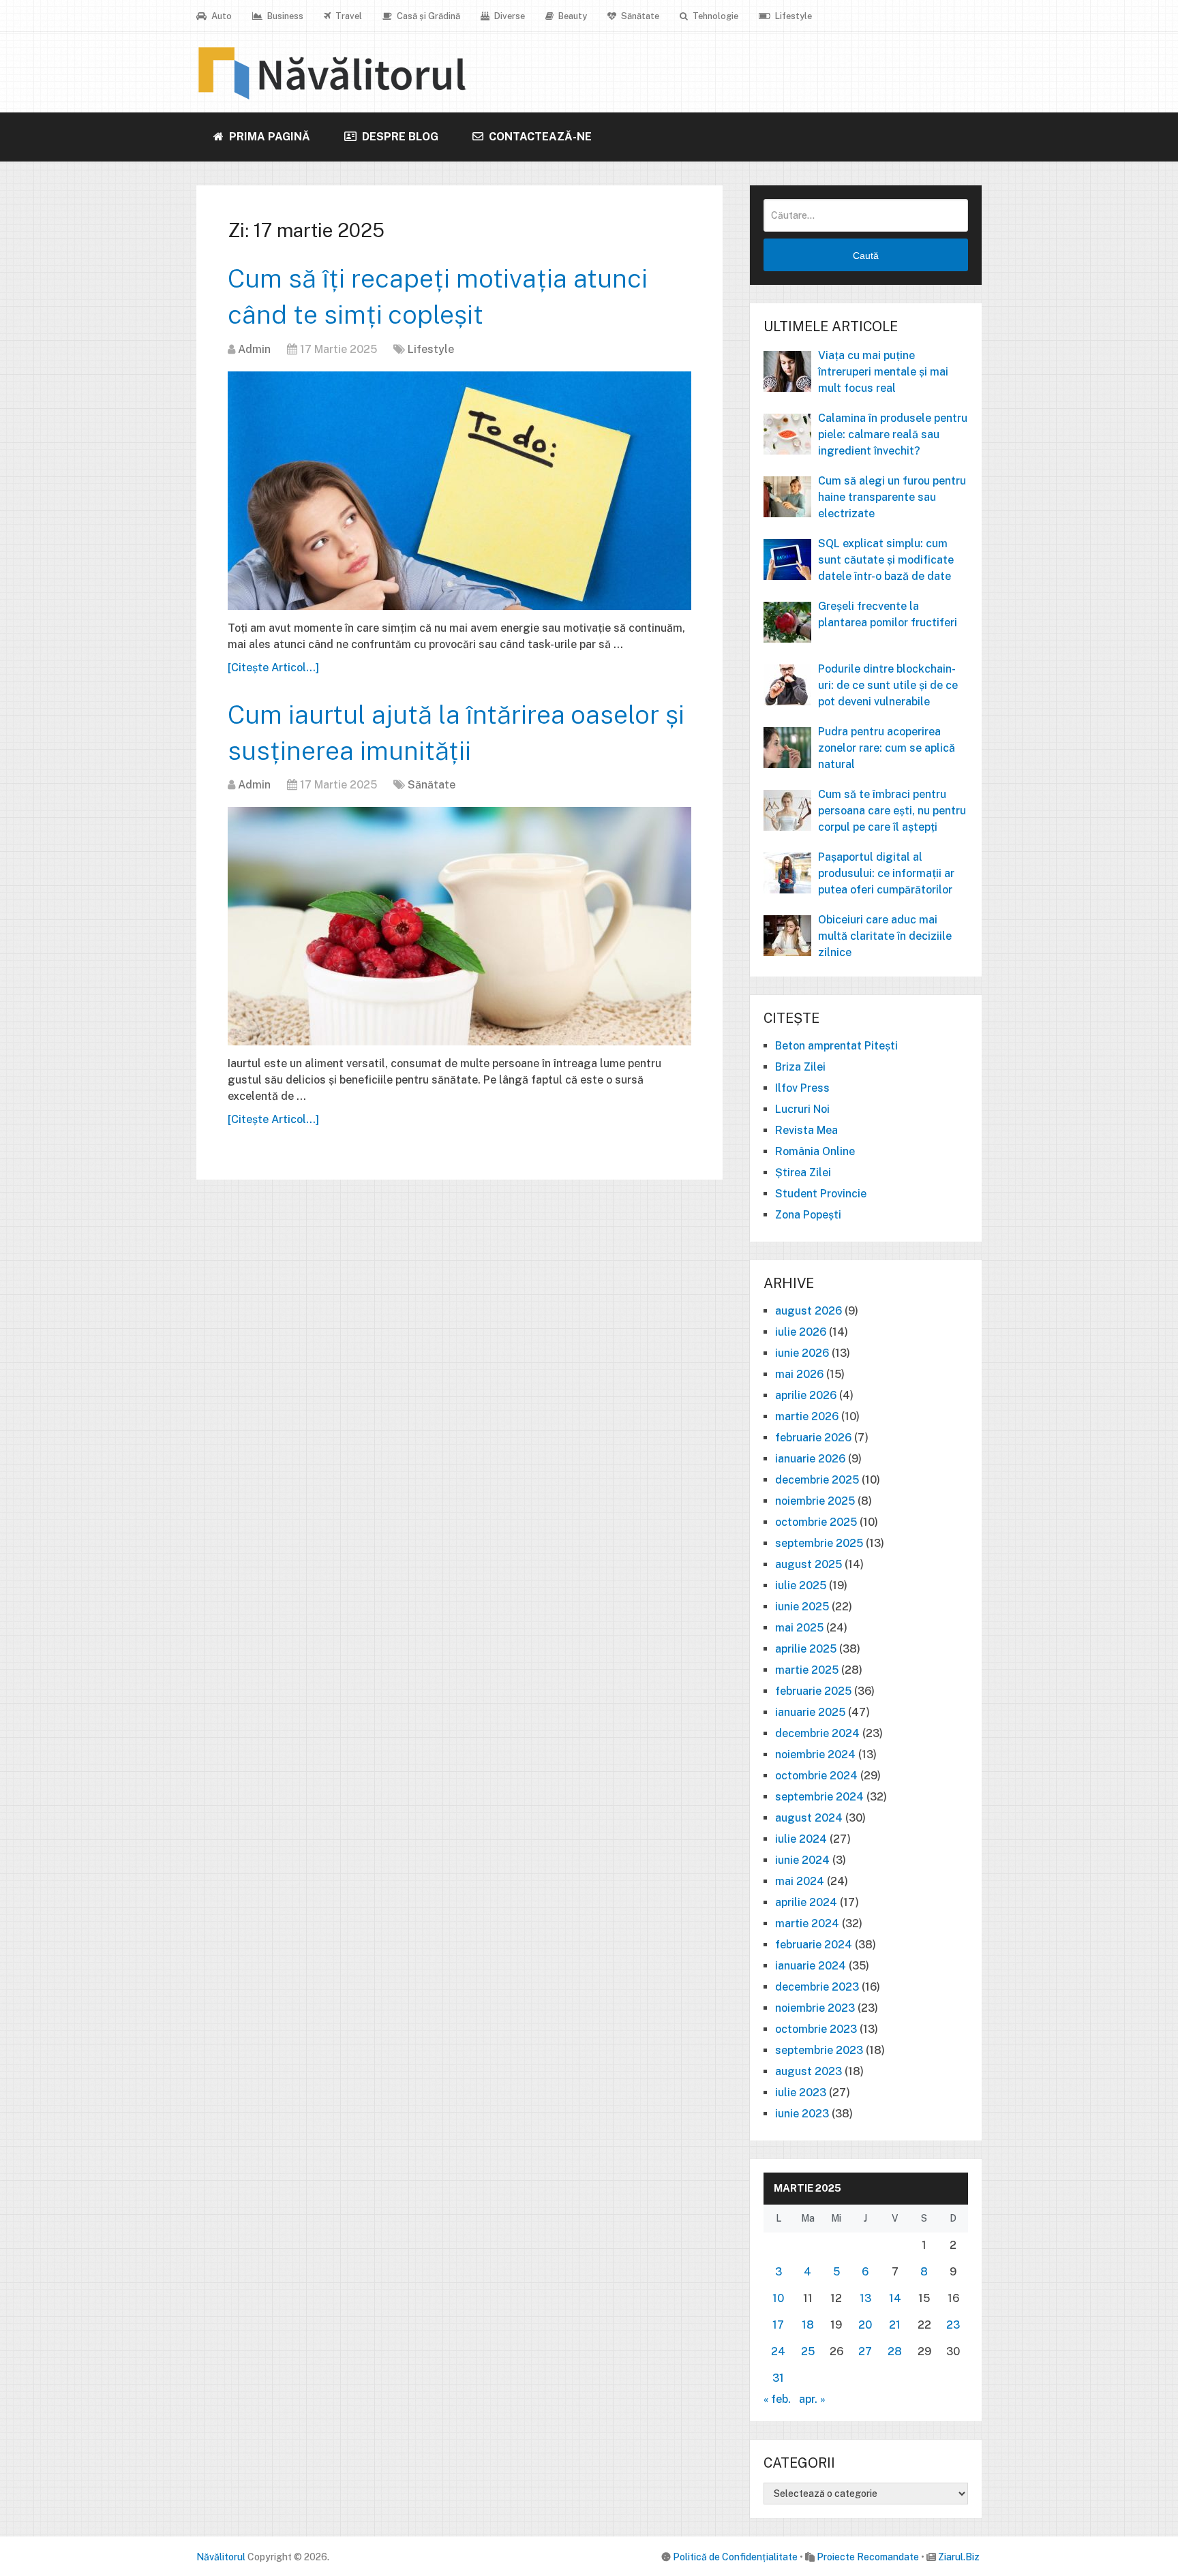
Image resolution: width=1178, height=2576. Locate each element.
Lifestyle (792, 16)
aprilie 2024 (806, 1902)
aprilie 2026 (806, 1395)
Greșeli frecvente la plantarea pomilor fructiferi (888, 614)
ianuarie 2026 (810, 1459)
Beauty (572, 16)
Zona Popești (808, 1215)
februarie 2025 (813, 1691)
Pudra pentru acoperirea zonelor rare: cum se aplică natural (887, 748)
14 (895, 2298)
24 (778, 2351)
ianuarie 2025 (810, 1712)
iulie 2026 (801, 1332)
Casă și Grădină (427, 16)
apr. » (812, 2399)
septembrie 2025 (819, 1543)
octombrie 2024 (816, 1776)
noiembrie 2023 (815, 2008)
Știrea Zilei (803, 1172)
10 (778, 2298)
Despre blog (399, 137)
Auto (221, 16)
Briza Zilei (800, 1067)
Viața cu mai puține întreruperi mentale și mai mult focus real (883, 372)
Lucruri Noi (802, 1109)
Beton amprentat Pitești (836, 1046)
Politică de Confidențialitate (735, 2557)
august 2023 (809, 2071)
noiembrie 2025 (815, 1501)
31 (778, 2378)
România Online (815, 1151)
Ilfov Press (802, 1088)
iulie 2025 (801, 1585)
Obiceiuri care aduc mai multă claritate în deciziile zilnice (885, 936)
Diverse (509, 16)
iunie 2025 (802, 1607)
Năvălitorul (221, 2557)
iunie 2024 (802, 1860)
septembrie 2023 (819, 2050)
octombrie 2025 (816, 1522)
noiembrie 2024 (815, 1754)
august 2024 (809, 1818)
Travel (348, 16)
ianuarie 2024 (811, 1966)
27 (865, 2351)
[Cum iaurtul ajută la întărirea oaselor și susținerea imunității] (459, 926)
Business (284, 16)
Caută (866, 256)
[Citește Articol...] (273, 668)
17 (778, 2325)
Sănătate (639, 16)
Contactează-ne (539, 137)
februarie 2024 (814, 1945)
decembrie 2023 (817, 1987)
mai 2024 (800, 1881)
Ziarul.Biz (959, 2557)
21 (895, 2325)
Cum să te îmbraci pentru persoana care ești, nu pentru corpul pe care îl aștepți (892, 811)
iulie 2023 (801, 2092)
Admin (254, 349)
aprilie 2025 (806, 1649)
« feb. (777, 2399)
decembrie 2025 (817, 1480)
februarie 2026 (813, 1438)
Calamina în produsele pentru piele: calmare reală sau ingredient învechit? (893, 434)
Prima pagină (268, 137)
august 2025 (809, 1564)
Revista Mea (806, 1130)
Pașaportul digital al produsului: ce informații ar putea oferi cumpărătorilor (886, 873)
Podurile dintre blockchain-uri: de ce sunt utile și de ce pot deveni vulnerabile (888, 685)
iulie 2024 (801, 1839)
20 (865, 2325)
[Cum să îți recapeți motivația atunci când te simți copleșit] (459, 491)
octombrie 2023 (816, 2029)
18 (808, 2325)
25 (808, 2351)
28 (895, 2351)
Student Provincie (821, 1194)
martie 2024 (807, 1923)
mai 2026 (799, 1374)
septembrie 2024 (819, 1797)
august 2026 (809, 1311)
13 (865, 2298)
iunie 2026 (802, 1353)
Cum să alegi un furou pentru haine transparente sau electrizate (892, 497)
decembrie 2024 (817, 1733)
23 (953, 2325)
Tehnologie (714, 16)
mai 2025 (799, 1628)
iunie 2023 (802, 2114)
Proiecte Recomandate (868, 2557)
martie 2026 (807, 1416)
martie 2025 (807, 1670)
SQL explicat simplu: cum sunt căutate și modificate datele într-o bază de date (886, 560)
